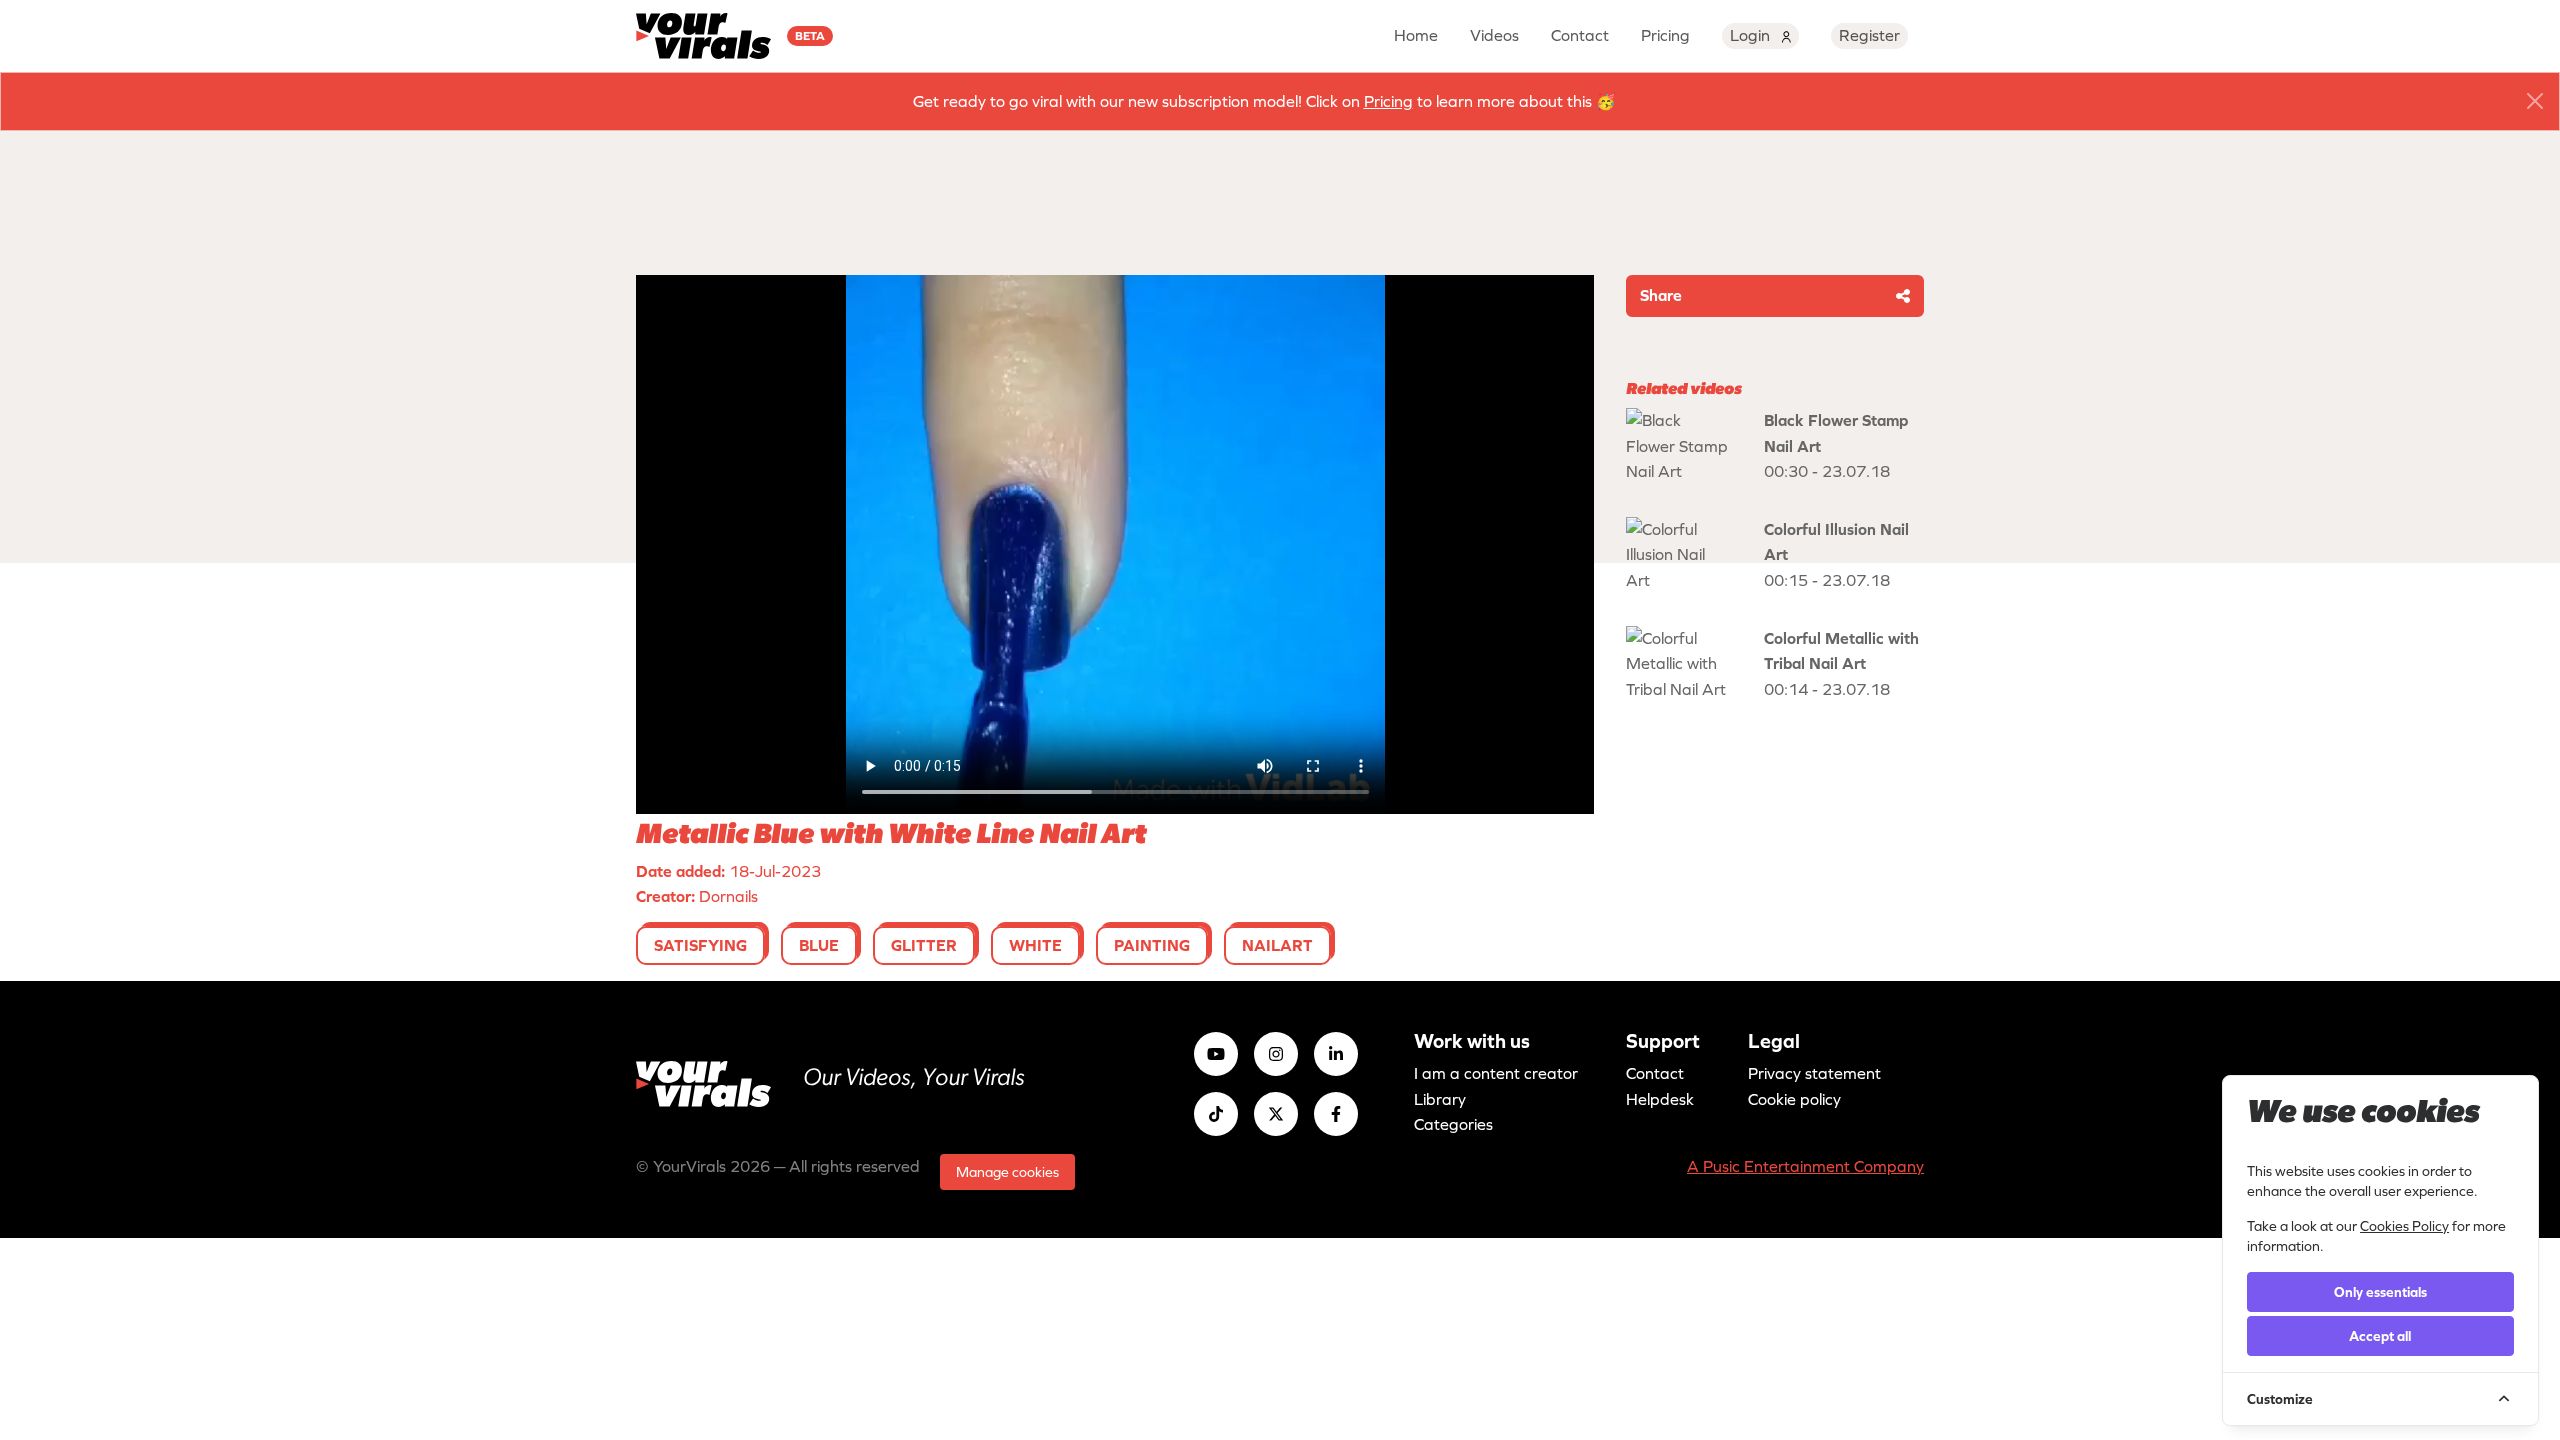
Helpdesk (1660, 1099)
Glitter (924, 945)
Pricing (1665, 35)
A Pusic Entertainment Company (1805, 1166)
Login (1752, 35)
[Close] (2535, 101)
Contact (1580, 35)
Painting (1152, 945)
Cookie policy (1794, 1099)
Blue (819, 945)
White (1035, 945)
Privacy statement (1814, 1073)
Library (1440, 1099)
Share (1661, 295)
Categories (1453, 1124)
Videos (1494, 35)
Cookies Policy (2404, 1226)
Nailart (1277, 945)
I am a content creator (1496, 1073)
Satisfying (700, 945)
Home (1416, 35)
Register (1869, 35)
